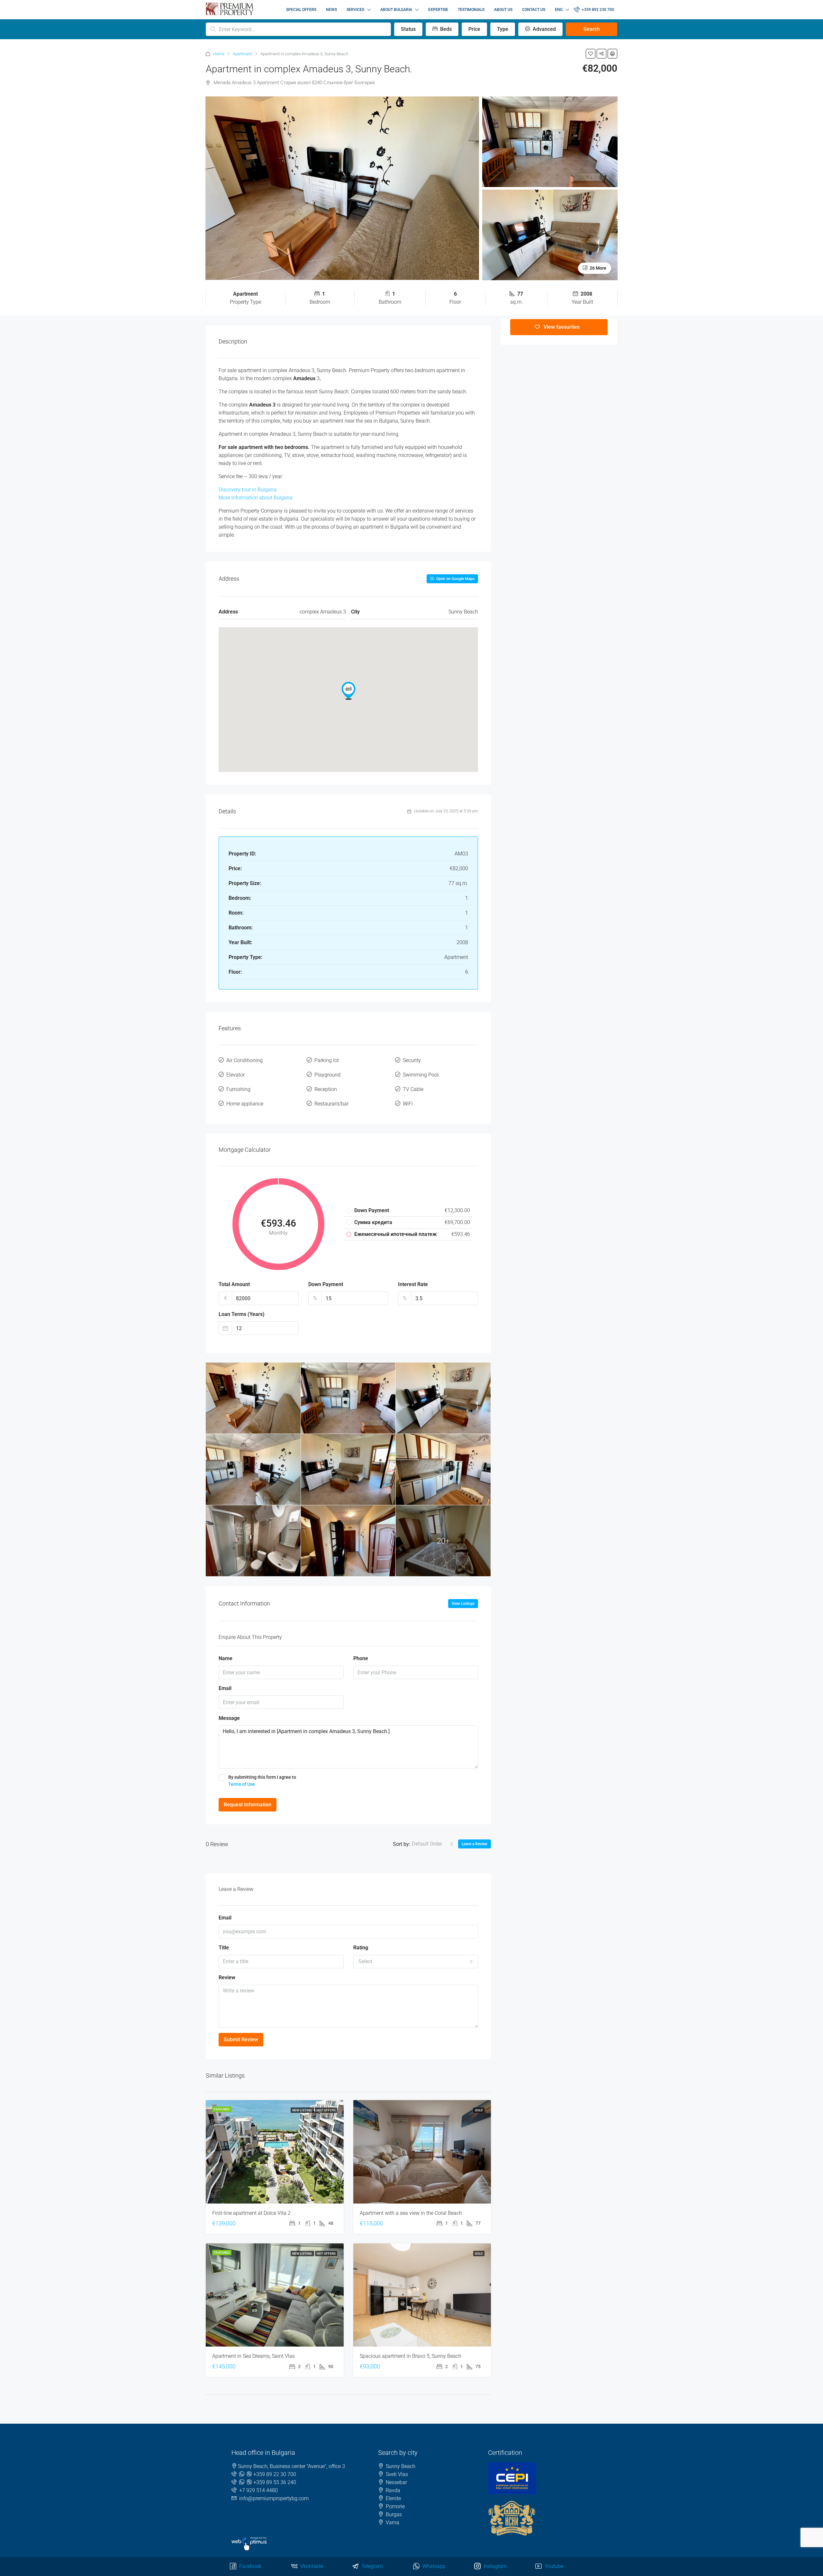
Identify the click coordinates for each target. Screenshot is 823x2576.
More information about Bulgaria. (256, 498)
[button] (348, 691)
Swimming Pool (421, 1075)
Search (592, 29)
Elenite (393, 2498)
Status (408, 29)
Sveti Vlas (397, 2474)
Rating (361, 1948)
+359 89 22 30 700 (275, 2474)
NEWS (331, 10)
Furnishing (238, 1089)
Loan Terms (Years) (242, 1314)
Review (227, 1977)
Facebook (250, 2566)
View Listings (463, 1604)
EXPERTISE (438, 10)
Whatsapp (433, 2566)
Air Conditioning (244, 1060)
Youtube (553, 2566)
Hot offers (326, 2110)
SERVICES (355, 10)
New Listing (302, 2110)
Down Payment (326, 1284)
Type (503, 29)
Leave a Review (475, 1844)
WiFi (408, 1104)
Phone (361, 1658)
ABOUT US (503, 10)
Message (229, 1718)
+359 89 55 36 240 (275, 2482)
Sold (479, 2110)
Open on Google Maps (455, 579)
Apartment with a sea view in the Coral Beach (411, 2213)
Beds (445, 29)
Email (225, 1688)
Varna (393, 2522)
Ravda (393, 2490)
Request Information (248, 1805)
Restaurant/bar (331, 1104)
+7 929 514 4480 (258, 2490)
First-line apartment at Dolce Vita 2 (251, 2213)
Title (224, 1948)
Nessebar (396, 2482)
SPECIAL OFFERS (301, 10)
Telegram (371, 2566)
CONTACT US (534, 10)
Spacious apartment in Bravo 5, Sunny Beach (411, 2356)
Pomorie (395, 2506)
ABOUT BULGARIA (396, 10)
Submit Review (241, 2039)
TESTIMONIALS (471, 10)
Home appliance (245, 1104)
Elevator (235, 1075)
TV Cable (413, 1089)
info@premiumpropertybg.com (274, 2498)
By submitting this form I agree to (262, 1781)
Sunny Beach (401, 2466)
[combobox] (433, 1844)
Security (412, 1060)
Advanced (544, 29)
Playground (327, 1075)
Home (219, 54)
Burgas (394, 2514)
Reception (326, 1089)
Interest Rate (413, 1284)
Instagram (494, 2566)
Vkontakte (311, 2566)
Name (226, 1658)
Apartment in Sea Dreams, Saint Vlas (253, 2356)
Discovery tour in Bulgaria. (248, 490)
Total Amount (234, 1284)
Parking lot (327, 1060)
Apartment (242, 54)
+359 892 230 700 (597, 10)
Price (474, 29)
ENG (559, 10)
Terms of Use (242, 1784)
